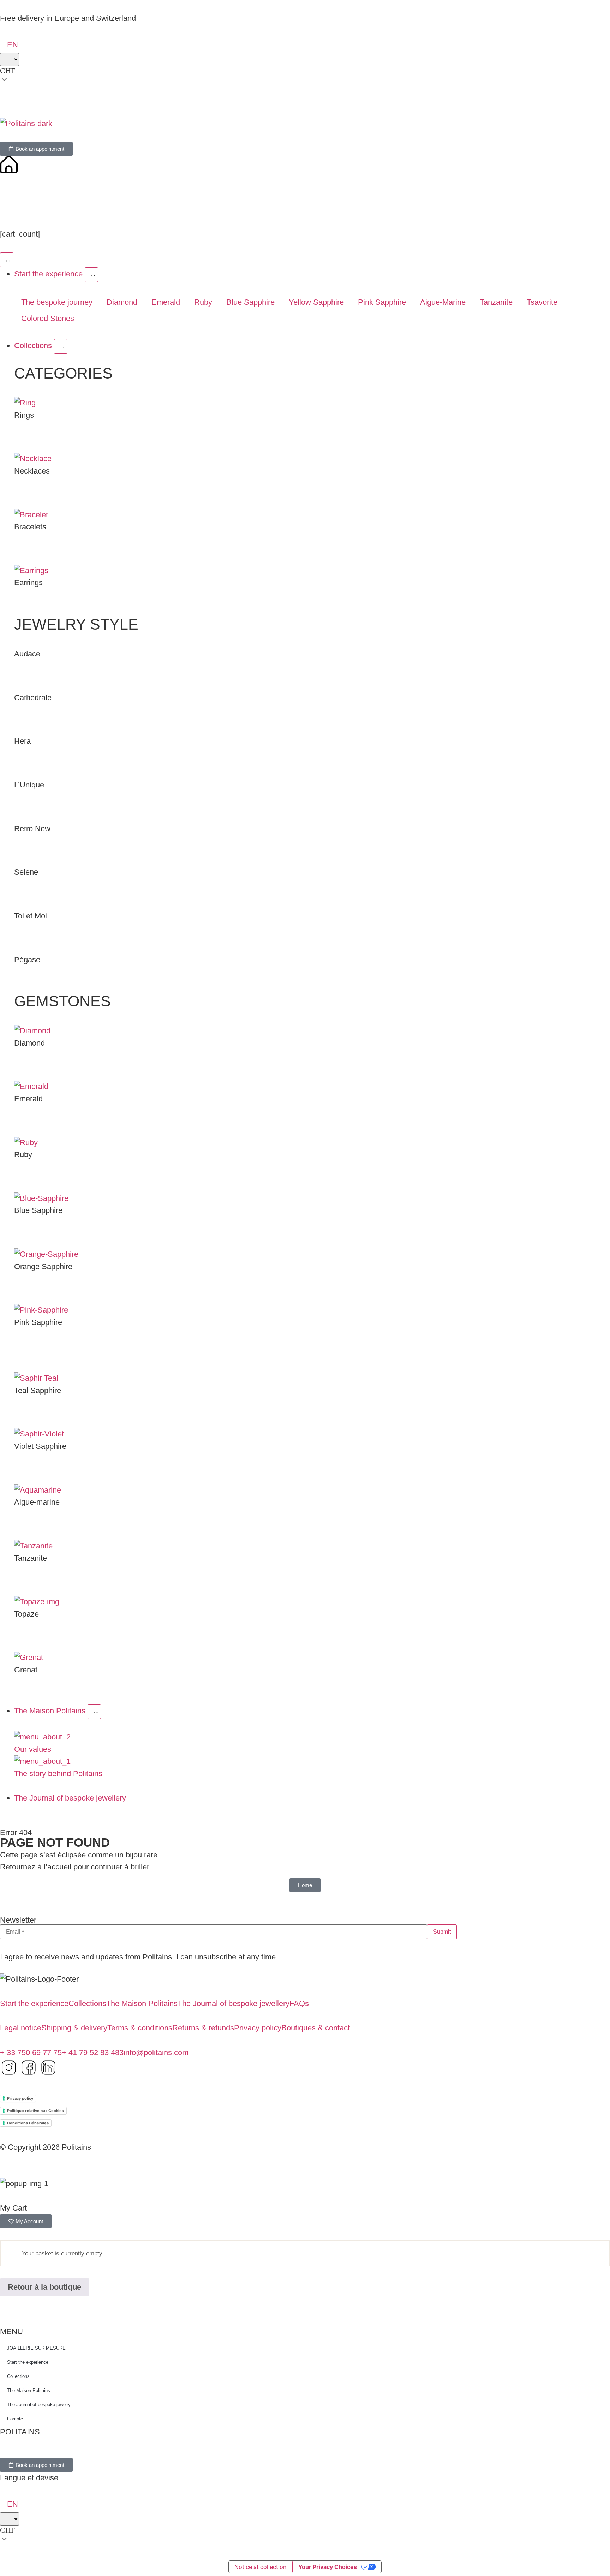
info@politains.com (156, 2053)
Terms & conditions (140, 2028)
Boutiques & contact (316, 2028)
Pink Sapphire (382, 302)
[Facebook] (29, 2068)
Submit (442, 1932)
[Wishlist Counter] (305, 203)
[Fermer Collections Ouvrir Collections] (61, 346)
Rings (24, 415)
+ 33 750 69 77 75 (31, 2053)
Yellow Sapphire (316, 302)
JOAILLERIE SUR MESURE (36, 2348)
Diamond (122, 302)
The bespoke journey (57, 302)
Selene (26, 872)
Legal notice (21, 2028)
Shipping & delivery (74, 2028)
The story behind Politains (58, 1774)
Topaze (26, 1614)
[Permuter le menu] (7, 260)
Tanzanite (496, 302)
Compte (15, 2419)
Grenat (26, 1670)
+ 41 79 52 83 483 (93, 2053)
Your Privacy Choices (328, 2567)
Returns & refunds (203, 2028)
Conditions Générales (28, 2123)
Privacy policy (258, 2028)
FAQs (299, 2003)
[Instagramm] (9, 2068)
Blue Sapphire (250, 302)
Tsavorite (542, 302)
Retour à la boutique (44, 2287)
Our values (33, 1749)
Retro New (32, 829)
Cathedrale (33, 698)
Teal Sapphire (38, 1390)
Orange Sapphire (43, 1266)
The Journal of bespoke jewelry (39, 2405)
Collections (87, 2003)
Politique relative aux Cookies (35, 2111)
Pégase (27, 960)
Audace (27, 654)
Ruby (203, 302)
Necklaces (32, 471)
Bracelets (30, 527)
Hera (22, 741)
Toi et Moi (31, 916)
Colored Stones (48, 318)
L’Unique (29, 785)
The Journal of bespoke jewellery (234, 2003)
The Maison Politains (142, 2003)
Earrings (28, 582)
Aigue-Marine (443, 302)
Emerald (166, 302)
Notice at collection (261, 2567)
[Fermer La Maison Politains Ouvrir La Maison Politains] (94, 1712)
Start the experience (34, 2003)
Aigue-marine (37, 1502)
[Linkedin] (48, 2068)
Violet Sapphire (40, 1446)
